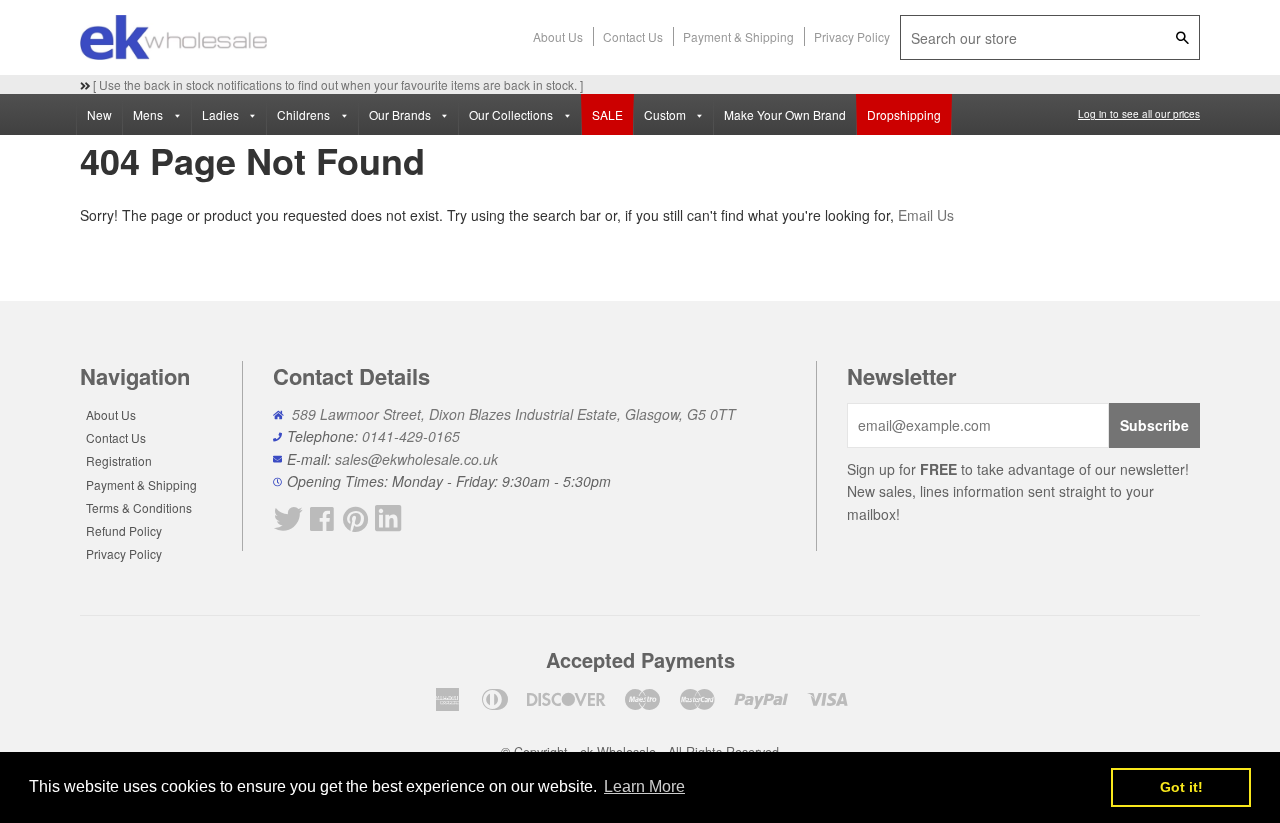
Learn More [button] (644, 786)
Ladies (222, 114)
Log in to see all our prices (1139, 114)
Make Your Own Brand (785, 114)
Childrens (305, 114)
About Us (558, 36)
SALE (607, 114)
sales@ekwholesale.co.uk (416, 459)
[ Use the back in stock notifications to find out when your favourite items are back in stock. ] (336, 84)
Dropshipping (904, 114)
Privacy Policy (852, 36)
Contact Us (633, 36)
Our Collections (512, 114)
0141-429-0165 (411, 436)
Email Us (926, 215)
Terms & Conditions (139, 507)
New (99, 114)
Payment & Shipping (738, 36)
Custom (666, 114)
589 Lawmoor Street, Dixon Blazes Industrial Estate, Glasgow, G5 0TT (514, 414)
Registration (119, 460)
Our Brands (401, 114)
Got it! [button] (1181, 787)
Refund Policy (124, 530)
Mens (149, 114)
